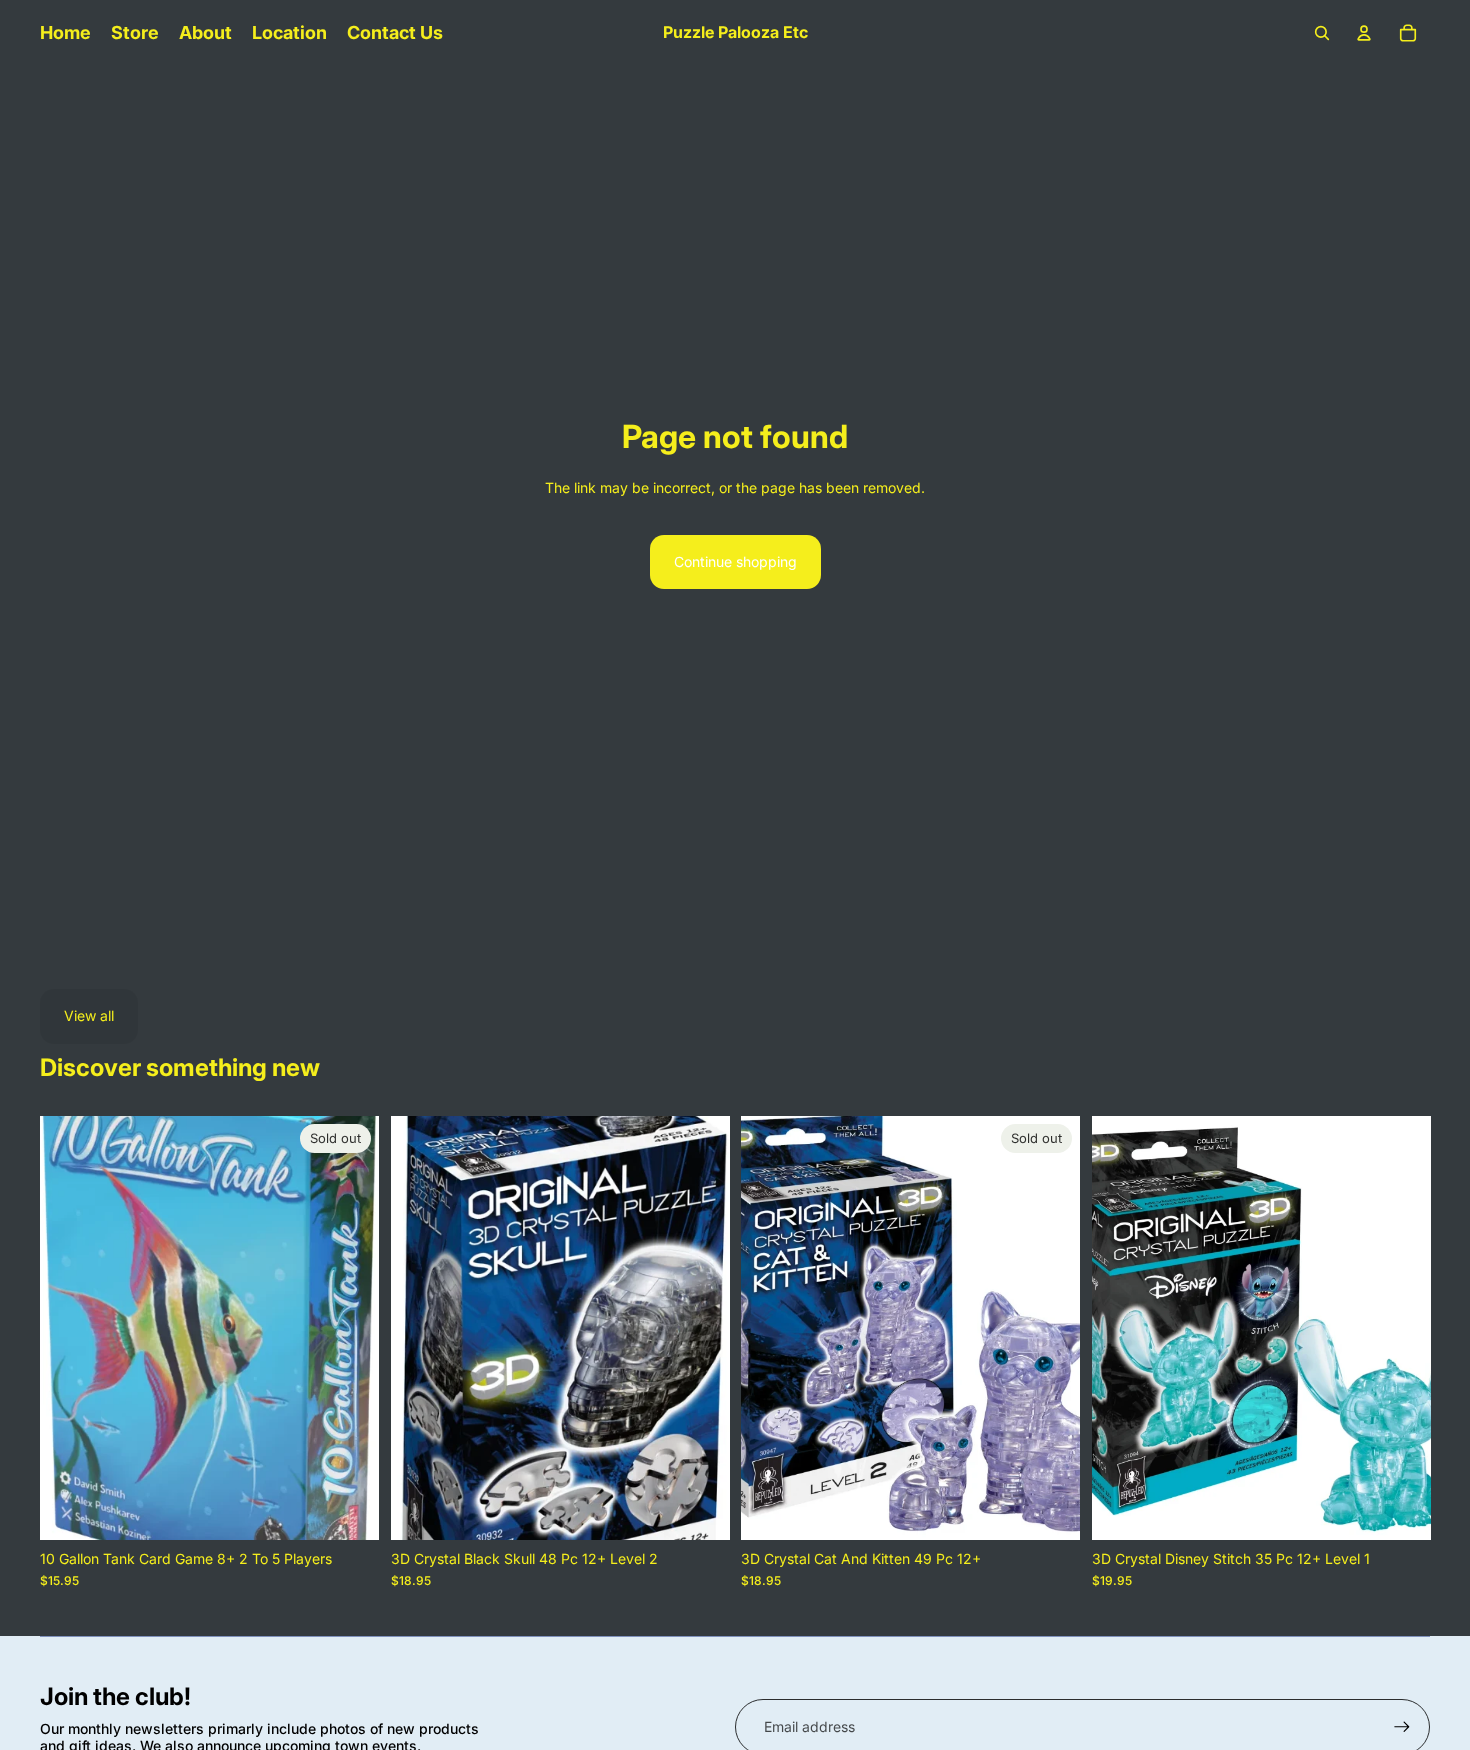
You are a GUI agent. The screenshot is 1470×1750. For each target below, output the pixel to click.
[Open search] (1322, 33)
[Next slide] (349, 1328)
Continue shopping (735, 561)
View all (89, 1015)
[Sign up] (1402, 1727)
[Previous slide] (70, 1328)
